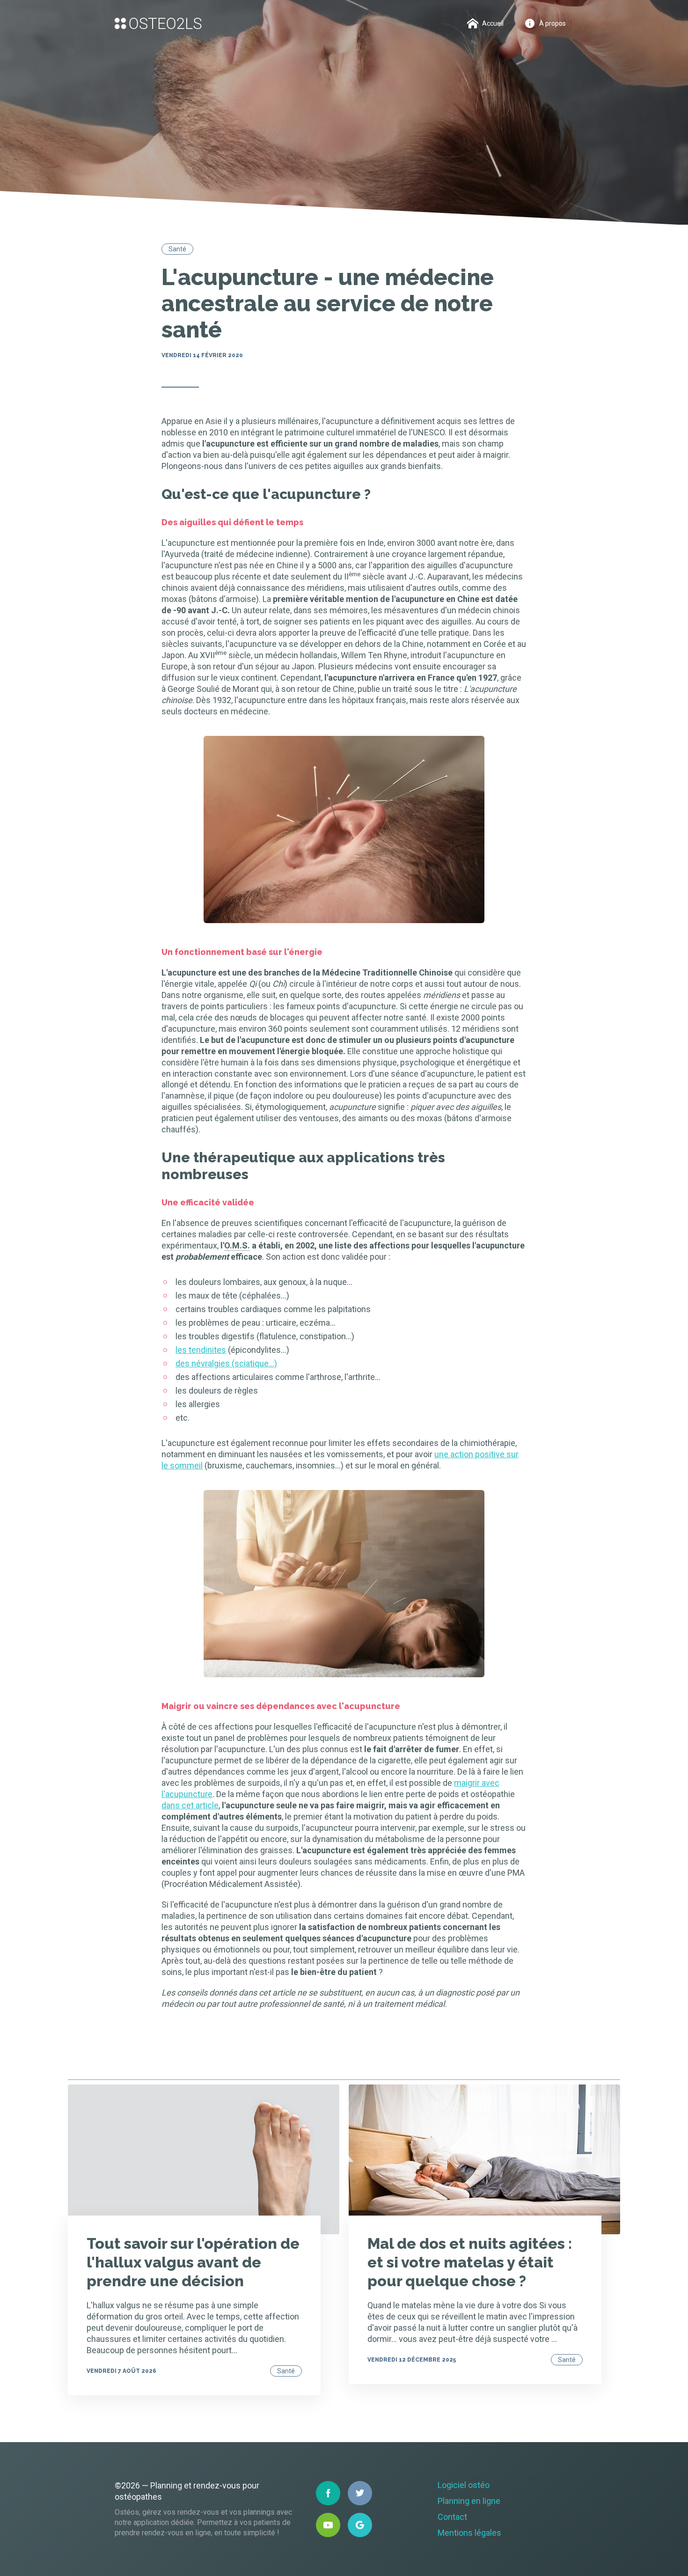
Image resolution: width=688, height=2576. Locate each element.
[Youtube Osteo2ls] (328, 2525)
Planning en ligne (469, 2501)
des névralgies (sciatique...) (226, 1363)
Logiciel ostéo (464, 2485)
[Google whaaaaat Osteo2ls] (360, 2525)
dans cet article (190, 1805)
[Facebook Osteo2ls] (328, 2493)
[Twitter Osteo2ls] (360, 2493)
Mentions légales (469, 2533)
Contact (452, 2517)
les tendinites (201, 1350)
